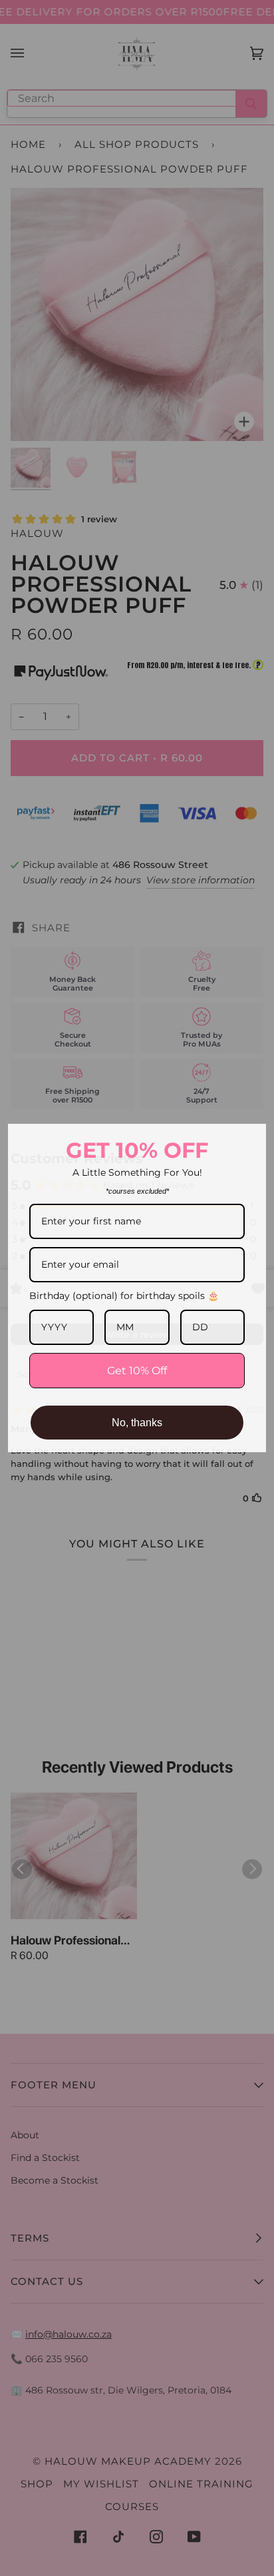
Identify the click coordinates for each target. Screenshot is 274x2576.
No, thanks (137, 1423)
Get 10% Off (137, 1371)
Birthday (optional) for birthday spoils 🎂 (124, 1296)
